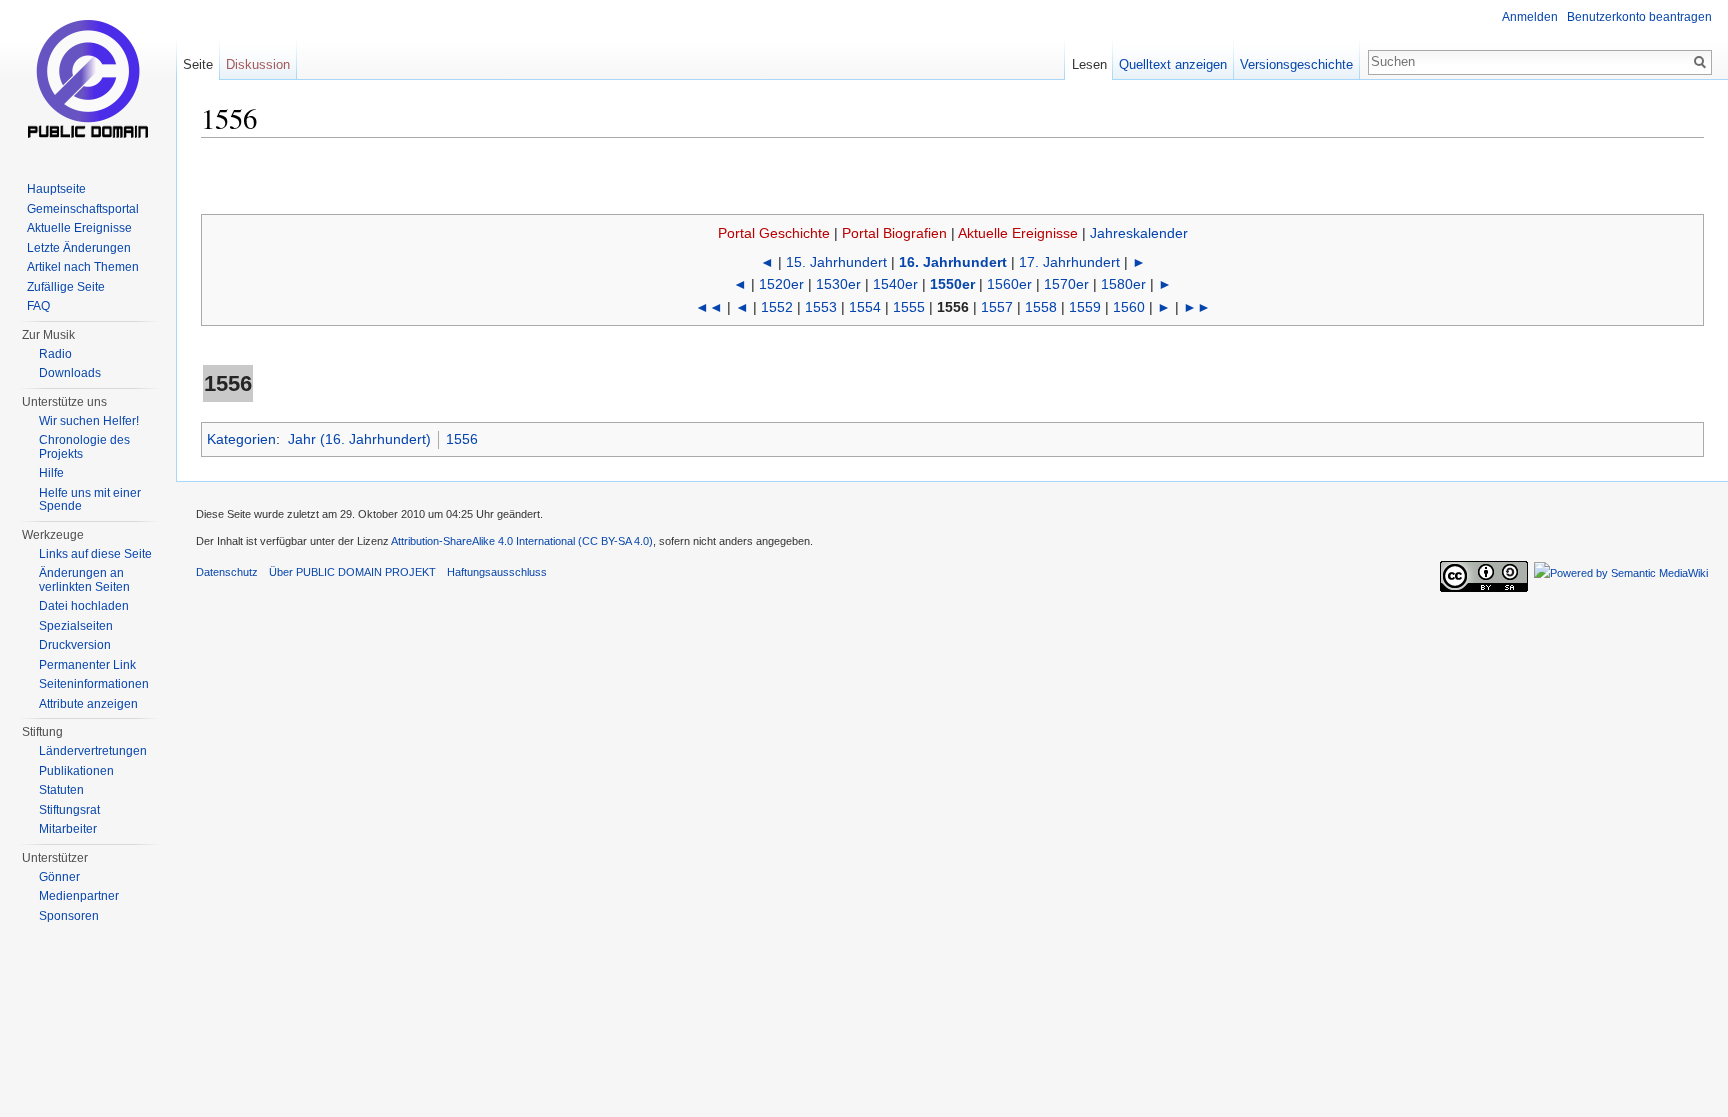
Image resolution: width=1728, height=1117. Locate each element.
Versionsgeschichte (1296, 64)
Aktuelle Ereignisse (1018, 233)
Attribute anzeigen (88, 704)
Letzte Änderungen (79, 248)
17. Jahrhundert (1069, 262)
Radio (55, 354)
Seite (198, 64)
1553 (821, 307)
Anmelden (1530, 17)
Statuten (61, 790)
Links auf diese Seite (95, 554)
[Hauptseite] (88, 80)
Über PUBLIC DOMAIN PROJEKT (352, 572)
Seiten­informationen (94, 684)
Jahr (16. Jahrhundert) (359, 439)
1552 (777, 307)
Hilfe (51, 473)
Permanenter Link (87, 665)
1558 (1041, 307)
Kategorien (241, 439)
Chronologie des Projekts (84, 447)
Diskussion (258, 64)
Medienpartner (79, 896)
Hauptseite (56, 189)
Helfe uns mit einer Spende (90, 500)
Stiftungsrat (69, 810)
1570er (1066, 284)
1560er (1009, 284)
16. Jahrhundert (953, 262)
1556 (462, 439)
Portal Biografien (894, 233)
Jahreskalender (1139, 233)
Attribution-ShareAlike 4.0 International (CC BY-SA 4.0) (522, 541)
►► (1197, 307)
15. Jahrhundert (836, 262)
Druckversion (75, 645)
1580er (1123, 284)
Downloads (70, 373)
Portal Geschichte (774, 233)
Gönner (59, 877)
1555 (909, 307)
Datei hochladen (84, 606)
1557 (997, 307)
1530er (838, 284)
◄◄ (709, 307)
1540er (895, 284)
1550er (952, 284)
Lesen (1089, 64)
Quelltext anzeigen (1173, 64)
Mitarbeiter (68, 829)
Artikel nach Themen (83, 267)
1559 (1085, 307)
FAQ (38, 306)
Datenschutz (227, 572)
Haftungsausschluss (497, 572)
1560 (1129, 307)
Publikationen (76, 771)
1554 (865, 307)
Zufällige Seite (66, 287)
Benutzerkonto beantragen (1639, 17)
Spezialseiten (76, 626)
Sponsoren (69, 916)
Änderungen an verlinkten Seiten (84, 580)
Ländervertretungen (93, 751)
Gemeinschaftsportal (83, 209)
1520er (781, 284)
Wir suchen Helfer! (89, 421)
